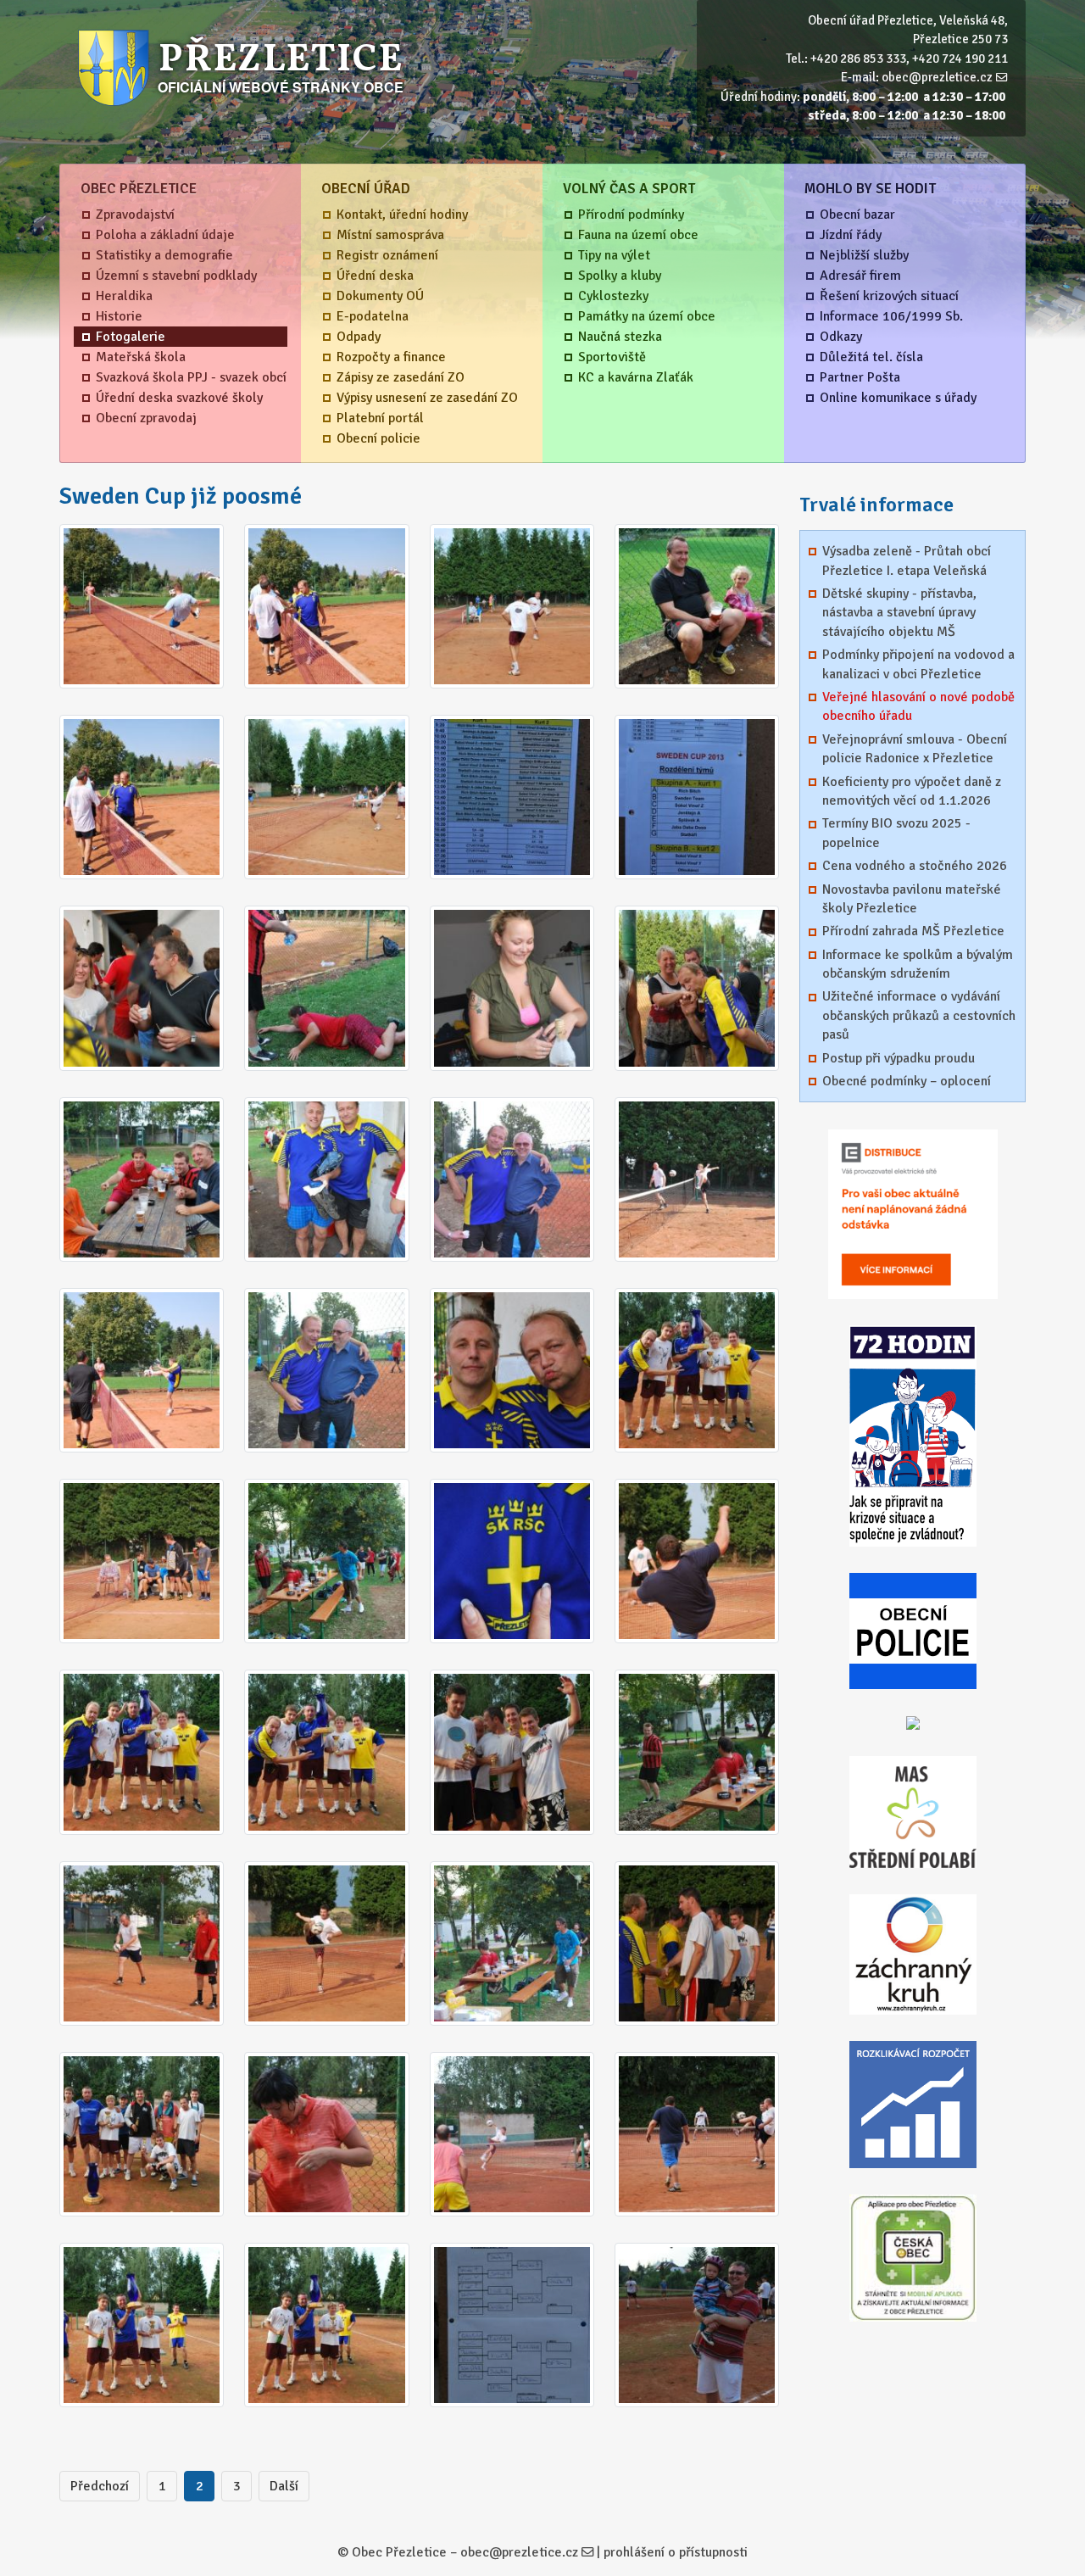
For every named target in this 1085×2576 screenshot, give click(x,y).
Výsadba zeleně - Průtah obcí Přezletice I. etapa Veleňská (907, 560)
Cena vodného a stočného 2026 (915, 866)
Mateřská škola (141, 357)
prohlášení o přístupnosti (676, 2552)
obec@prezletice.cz (937, 77)
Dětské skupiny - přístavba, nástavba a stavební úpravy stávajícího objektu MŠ (899, 613)
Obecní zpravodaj (146, 418)
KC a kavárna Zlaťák (636, 377)
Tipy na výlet (614, 255)
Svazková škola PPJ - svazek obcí (191, 377)
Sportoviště (612, 357)
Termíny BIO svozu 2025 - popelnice (896, 833)
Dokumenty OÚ (380, 296)
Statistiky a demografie (164, 255)
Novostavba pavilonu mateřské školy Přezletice (912, 899)
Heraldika (124, 296)
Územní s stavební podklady (176, 276)
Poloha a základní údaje (165, 235)
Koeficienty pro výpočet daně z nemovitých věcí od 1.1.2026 (912, 791)
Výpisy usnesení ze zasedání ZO (427, 398)
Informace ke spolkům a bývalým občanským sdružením (918, 964)
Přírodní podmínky (631, 215)
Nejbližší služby (864, 255)
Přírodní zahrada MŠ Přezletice (913, 931)
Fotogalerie (131, 337)
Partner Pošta (860, 377)
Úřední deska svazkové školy (179, 398)
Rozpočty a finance (391, 357)
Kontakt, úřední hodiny (402, 215)
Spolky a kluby (620, 276)
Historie (119, 316)
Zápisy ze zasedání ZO (401, 377)
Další (284, 2486)
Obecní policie (378, 438)
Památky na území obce (647, 316)
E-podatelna (373, 316)
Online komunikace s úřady (898, 398)
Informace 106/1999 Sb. (891, 316)
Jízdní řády (851, 235)
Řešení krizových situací (889, 296)
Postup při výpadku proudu (899, 1058)
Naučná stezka (620, 337)
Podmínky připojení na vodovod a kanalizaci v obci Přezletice (918, 664)
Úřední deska (375, 276)
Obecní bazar (857, 215)
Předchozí (100, 2486)
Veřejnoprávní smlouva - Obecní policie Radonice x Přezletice (915, 749)
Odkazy (841, 337)
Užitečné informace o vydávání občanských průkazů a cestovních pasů (919, 1015)
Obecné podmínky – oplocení (907, 1081)
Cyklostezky (613, 296)
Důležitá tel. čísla (871, 357)
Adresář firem (860, 276)
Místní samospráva (390, 235)
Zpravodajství (135, 215)
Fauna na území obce (638, 235)
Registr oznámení (387, 255)
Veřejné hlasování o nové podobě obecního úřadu (918, 706)
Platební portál (380, 418)
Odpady (359, 337)
